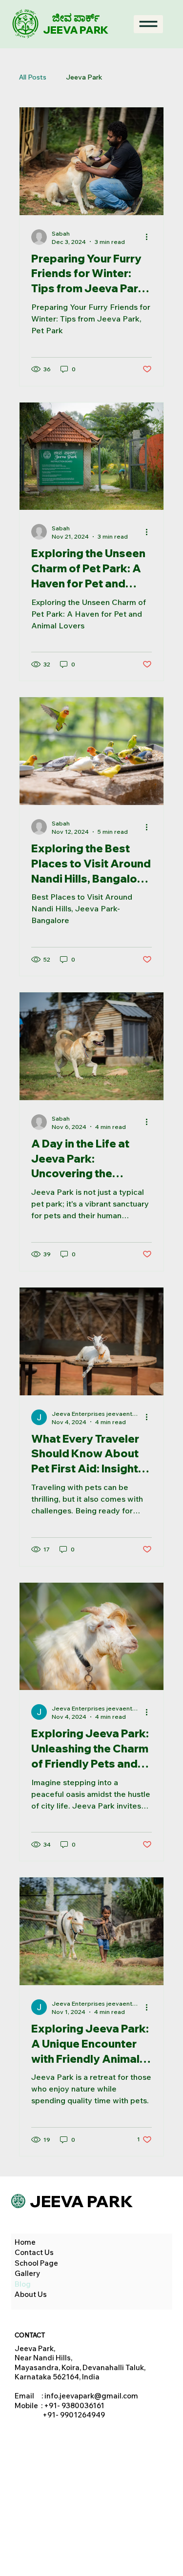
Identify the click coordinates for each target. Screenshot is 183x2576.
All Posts (33, 77)
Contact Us (34, 2252)
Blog (23, 2284)
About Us (31, 2294)
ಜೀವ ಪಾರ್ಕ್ (76, 18)
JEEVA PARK (76, 30)
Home (25, 2242)
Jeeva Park (84, 77)
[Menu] (148, 24)
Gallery (27, 2273)
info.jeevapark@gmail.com (91, 2396)
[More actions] (150, 237)
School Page (36, 2263)
